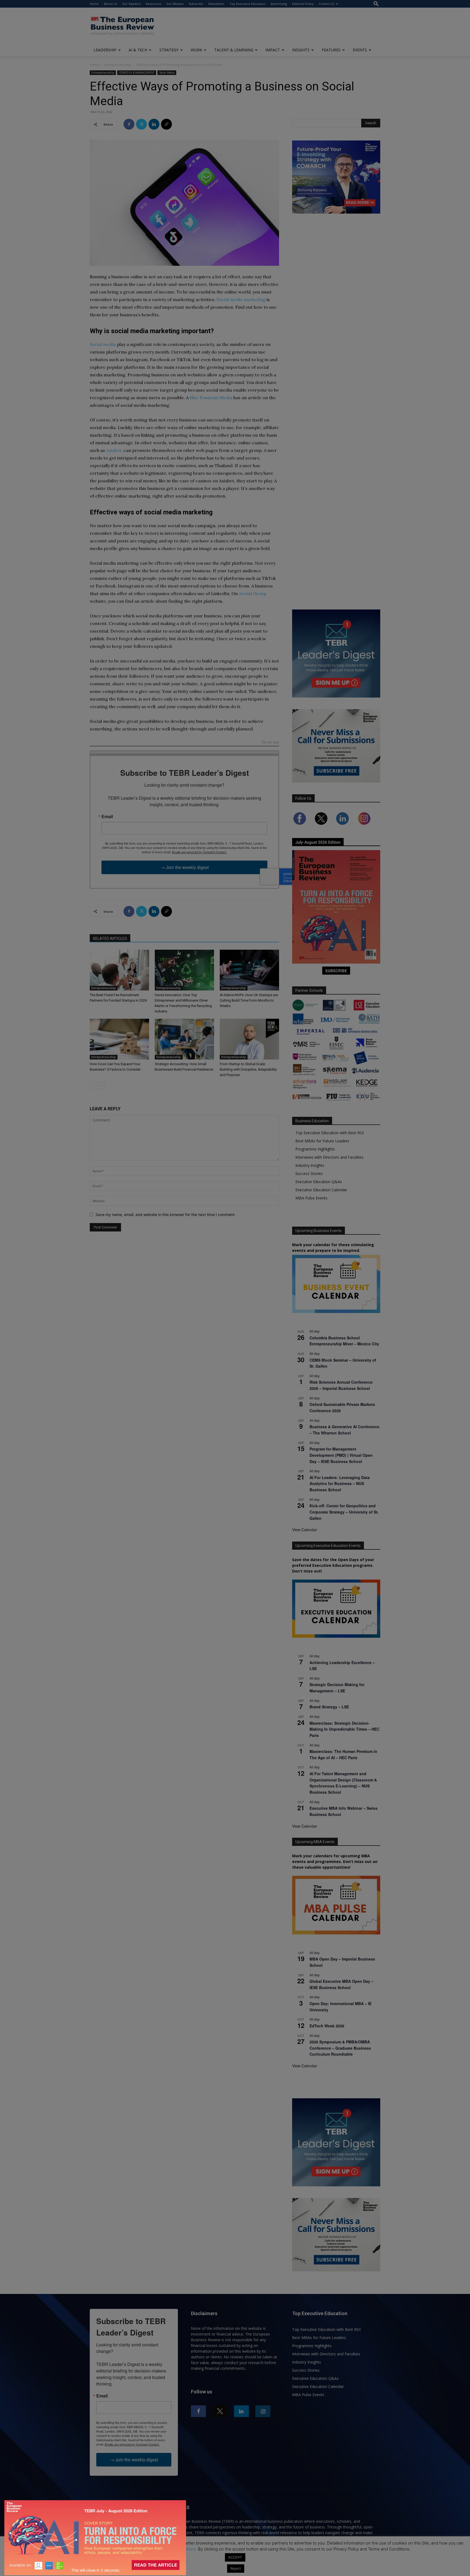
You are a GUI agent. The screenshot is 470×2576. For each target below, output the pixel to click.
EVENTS (360, 50)
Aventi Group (253, 593)
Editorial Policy (303, 4)
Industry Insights (310, 1165)
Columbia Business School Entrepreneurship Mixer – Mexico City (344, 1341)
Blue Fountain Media (211, 398)
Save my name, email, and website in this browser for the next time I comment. (166, 1214)
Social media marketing (242, 299)
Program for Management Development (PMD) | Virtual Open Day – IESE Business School (341, 1455)
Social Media (167, 73)
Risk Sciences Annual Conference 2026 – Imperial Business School (341, 1385)
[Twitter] (141, 124)
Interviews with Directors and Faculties (329, 1157)
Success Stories (309, 1173)
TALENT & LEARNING (234, 50)
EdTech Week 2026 (327, 2026)
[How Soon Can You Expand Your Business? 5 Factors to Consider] (119, 1039)
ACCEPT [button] (235, 2557)
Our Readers (131, 4)
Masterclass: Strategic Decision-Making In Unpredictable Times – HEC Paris (344, 1729)
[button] (376, 4)
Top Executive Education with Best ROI (330, 1133)
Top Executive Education (248, 4)
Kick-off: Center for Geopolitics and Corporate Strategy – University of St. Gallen (344, 1512)
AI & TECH (138, 50)
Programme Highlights (315, 1149)
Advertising (279, 4)
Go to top (270, 743)
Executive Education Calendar (321, 1190)
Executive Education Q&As (319, 1182)
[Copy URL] (166, 124)
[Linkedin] (154, 124)
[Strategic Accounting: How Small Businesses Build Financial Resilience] (184, 1039)
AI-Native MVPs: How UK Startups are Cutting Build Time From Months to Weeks (249, 1000)
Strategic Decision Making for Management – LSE (337, 1688)
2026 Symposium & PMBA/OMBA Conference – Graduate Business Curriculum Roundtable (340, 2048)
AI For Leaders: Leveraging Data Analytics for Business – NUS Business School (340, 1484)
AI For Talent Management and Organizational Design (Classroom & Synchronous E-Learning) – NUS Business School (343, 1783)
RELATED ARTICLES (110, 939)
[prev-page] (93, 1086)
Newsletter (216, 4)
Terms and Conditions (175, 2549)
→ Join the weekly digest (185, 867)
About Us (110, 4)
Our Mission (175, 4)
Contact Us (327, 4)
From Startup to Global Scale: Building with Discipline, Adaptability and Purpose (248, 1069)
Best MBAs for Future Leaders (322, 1141)
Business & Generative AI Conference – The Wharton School (344, 1430)
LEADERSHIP (105, 50)
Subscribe (196, 4)
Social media (103, 344)
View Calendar (305, 1530)
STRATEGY (169, 50)
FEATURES (331, 50)
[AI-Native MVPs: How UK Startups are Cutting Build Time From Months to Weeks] (249, 970)
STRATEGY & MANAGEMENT (137, 73)
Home (94, 4)
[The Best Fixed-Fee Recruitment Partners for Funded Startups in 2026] (119, 970)
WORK (196, 50)
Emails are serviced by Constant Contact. (199, 852)
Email (107, 817)
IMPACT (273, 50)
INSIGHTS (301, 50)
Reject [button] (236, 2568)
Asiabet (114, 450)
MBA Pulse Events (311, 1198)
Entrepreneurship (118, 65)
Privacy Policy (133, 2549)
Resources (153, 4)
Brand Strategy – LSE (329, 1707)
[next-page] (102, 1086)
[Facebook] (129, 124)
